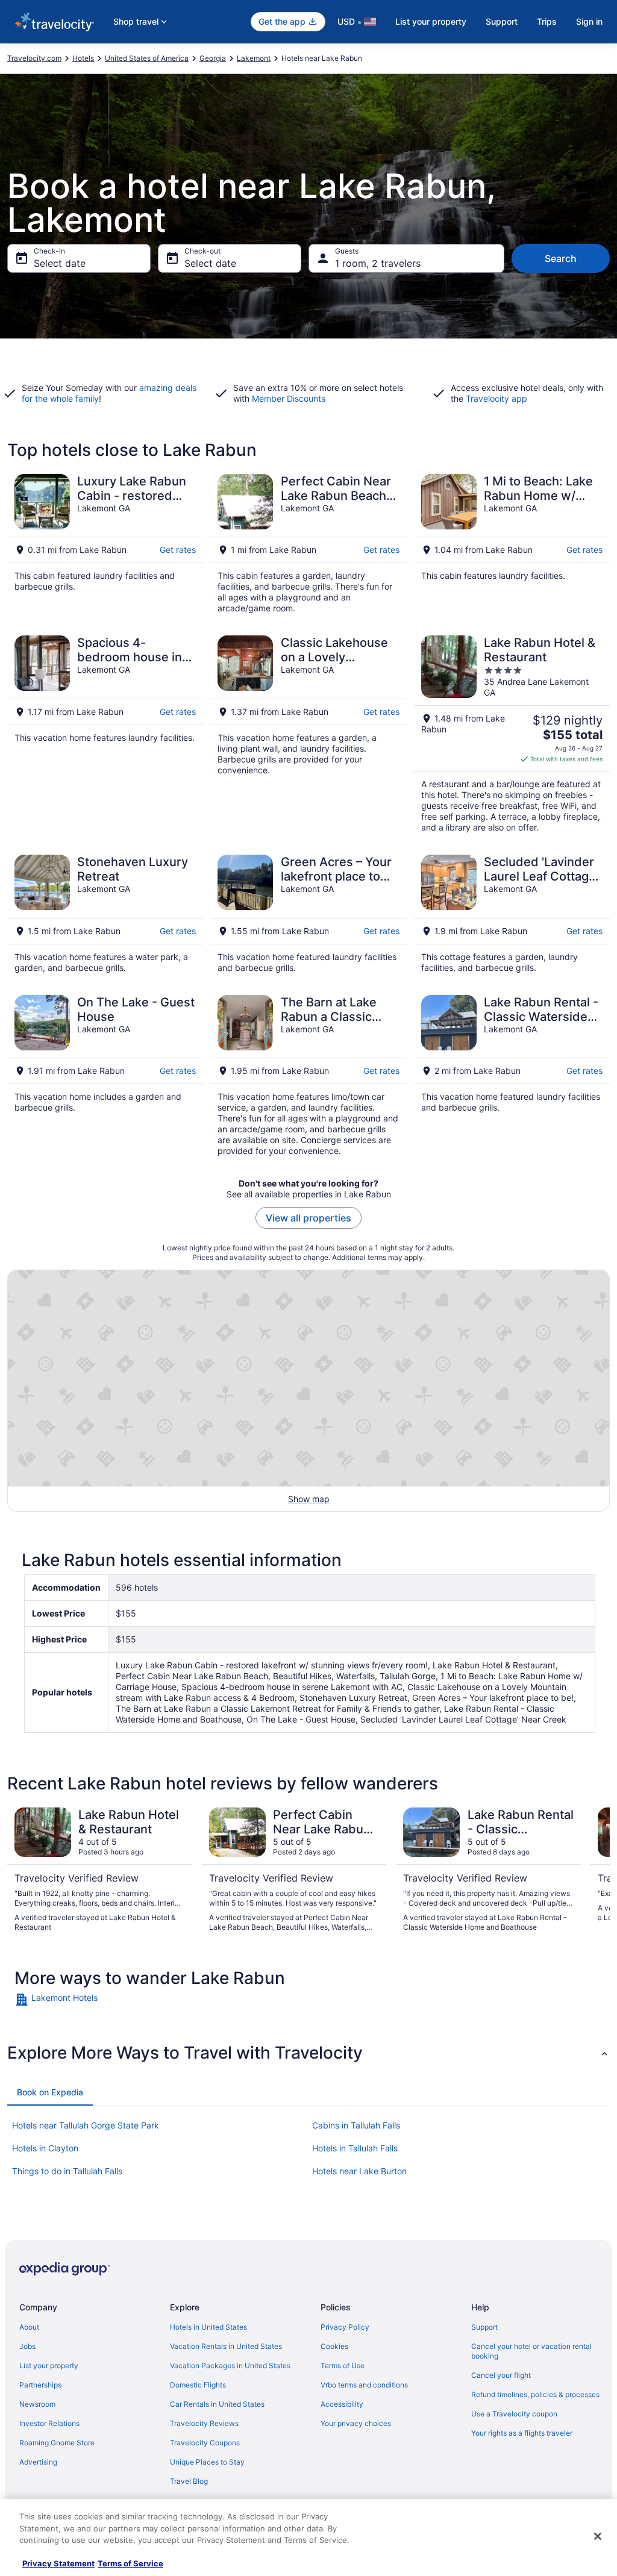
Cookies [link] (334, 2346)
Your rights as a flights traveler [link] (522, 2433)
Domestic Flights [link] (198, 2385)
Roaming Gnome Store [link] (57, 2443)
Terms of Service (130, 2563)
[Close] (598, 2536)
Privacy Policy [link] (345, 2327)
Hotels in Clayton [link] (45, 2148)
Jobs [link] (27, 2346)
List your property (431, 21)
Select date (60, 263)
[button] (308, 2053)
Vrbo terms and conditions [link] (364, 2385)
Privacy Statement (58, 2563)
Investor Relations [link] (49, 2423)
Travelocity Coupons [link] (205, 2443)
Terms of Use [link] (343, 2365)
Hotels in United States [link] (208, 2327)
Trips (547, 21)
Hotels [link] (83, 58)
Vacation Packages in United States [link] (230, 2365)
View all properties (308, 1218)
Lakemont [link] (254, 58)
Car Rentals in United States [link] (217, 2404)
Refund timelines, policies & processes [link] (535, 2394)
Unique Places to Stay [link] (207, 2462)
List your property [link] (49, 2365)
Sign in (589, 21)
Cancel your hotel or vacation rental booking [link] (531, 2351)
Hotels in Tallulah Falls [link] (355, 2148)
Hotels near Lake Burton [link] (359, 2171)
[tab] (50, 2092)
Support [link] (484, 2327)
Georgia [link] (213, 58)
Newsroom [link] (37, 2404)
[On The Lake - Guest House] (105, 1076)
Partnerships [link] (40, 2385)
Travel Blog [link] (189, 2481)
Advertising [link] (38, 2462)
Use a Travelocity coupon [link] (514, 2414)
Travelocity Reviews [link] (204, 2423)
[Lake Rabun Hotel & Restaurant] (512, 734)
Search (561, 258)
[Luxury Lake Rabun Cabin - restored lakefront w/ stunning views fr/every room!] (105, 544)
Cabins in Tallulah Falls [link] (356, 2125)
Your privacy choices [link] (356, 2423)
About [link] (29, 2327)
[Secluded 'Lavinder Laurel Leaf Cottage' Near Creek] (512, 914)
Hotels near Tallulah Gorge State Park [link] (86, 2125)
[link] (87, 2000)
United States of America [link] (147, 58)
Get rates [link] (178, 550)
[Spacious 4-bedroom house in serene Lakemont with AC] (105, 734)
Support (502, 21)
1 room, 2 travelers (378, 263)
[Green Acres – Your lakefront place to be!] (308, 914)
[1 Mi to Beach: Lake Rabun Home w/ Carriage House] (512, 544)
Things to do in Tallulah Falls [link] (67, 2171)
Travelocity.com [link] (34, 58)
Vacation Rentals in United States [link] (226, 2346)
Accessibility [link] (342, 2404)
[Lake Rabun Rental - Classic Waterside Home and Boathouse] (512, 1076)
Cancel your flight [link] (501, 2375)
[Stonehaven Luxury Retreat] (105, 914)
